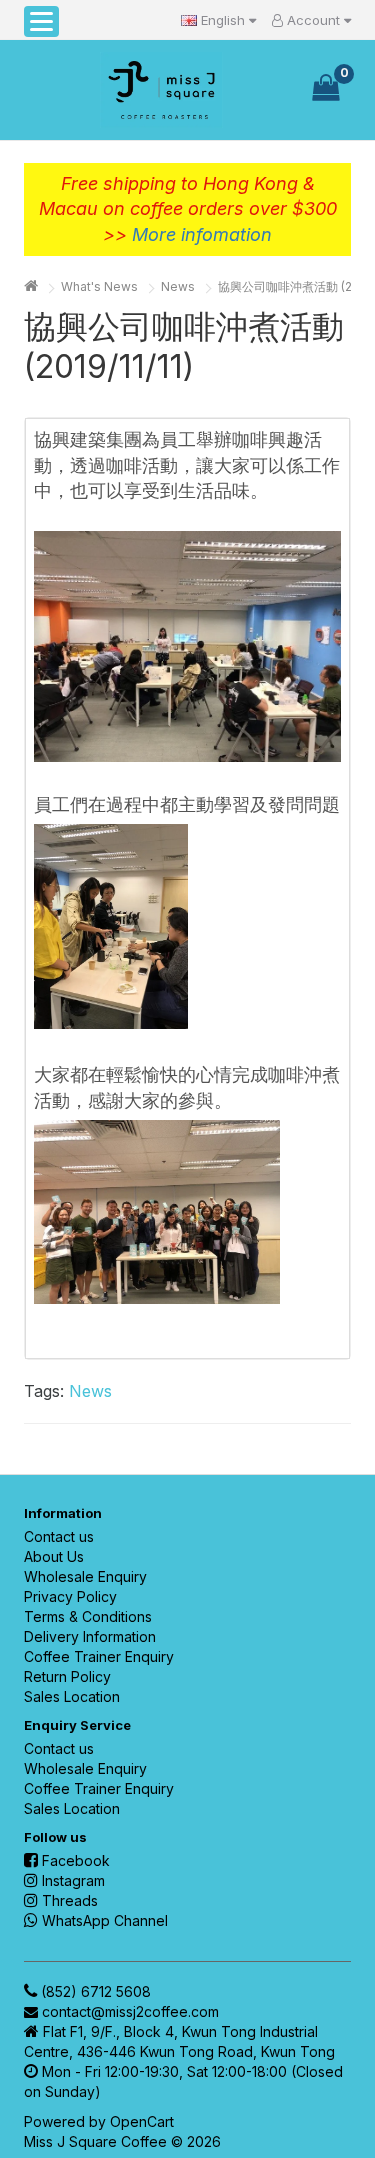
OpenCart (142, 2121)
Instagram (73, 1880)
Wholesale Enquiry (85, 1576)
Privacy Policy (70, 1596)
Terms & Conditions (88, 1616)
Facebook (76, 1860)
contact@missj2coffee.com (130, 2011)
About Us (54, 1556)
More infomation (202, 234)
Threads (70, 1900)
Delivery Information (90, 1636)
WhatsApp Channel (105, 1920)
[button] (41, 21)
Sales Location (72, 1696)
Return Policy (67, 1676)
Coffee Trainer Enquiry (99, 1656)
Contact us (59, 1536)
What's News (99, 286)
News (178, 286)
